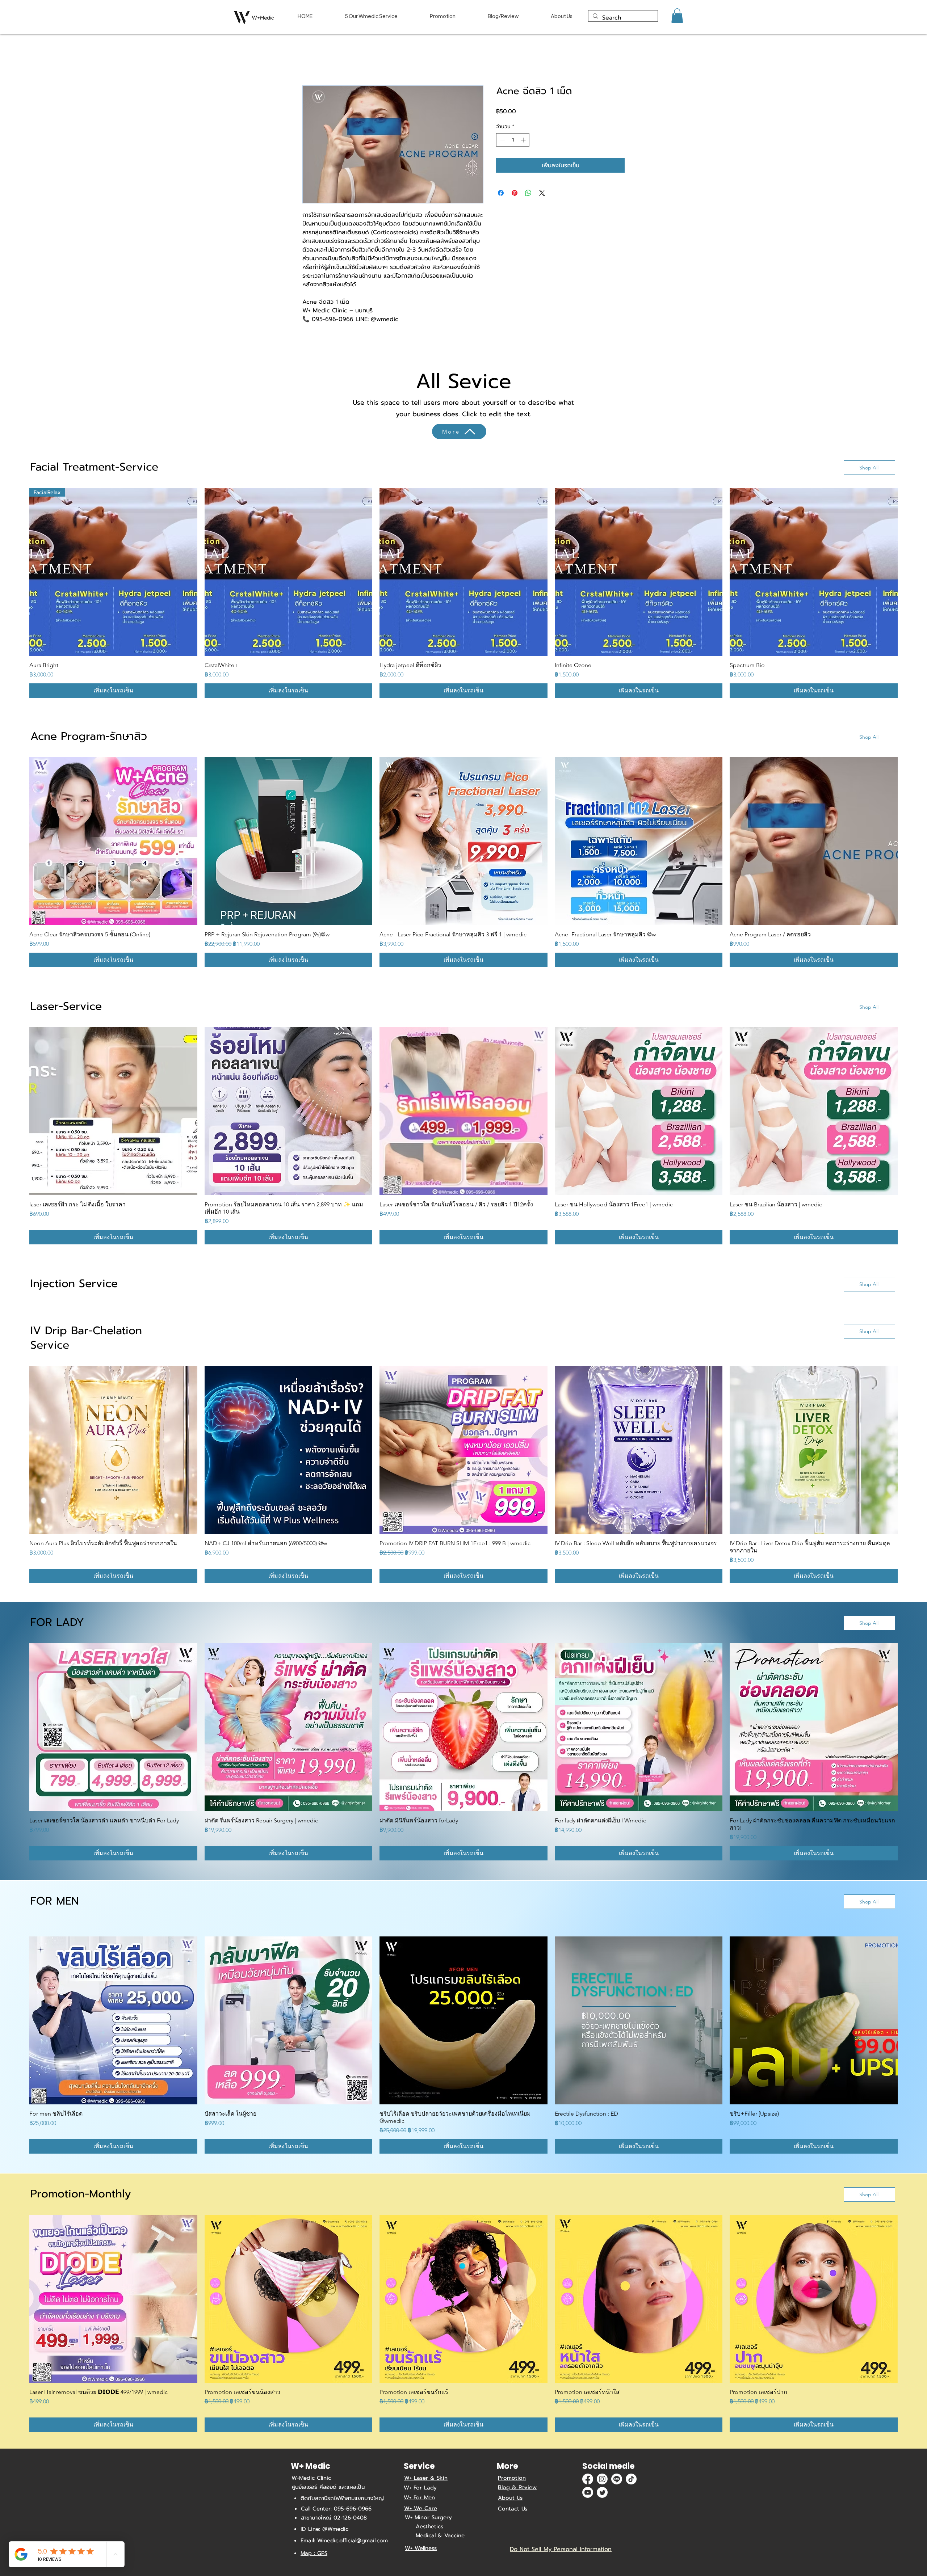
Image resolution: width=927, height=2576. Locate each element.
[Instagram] (602, 2479)
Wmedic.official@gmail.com (353, 2541)
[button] (677, 16)
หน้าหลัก (313, 60)
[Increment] (524, 140)
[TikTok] (631, 2479)
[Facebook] (588, 2479)
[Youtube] (588, 2493)
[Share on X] (542, 193)
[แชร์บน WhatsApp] (528, 193)
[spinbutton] (513, 140)
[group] (463, 594)
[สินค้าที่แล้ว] (19, 572)
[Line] (617, 2479)
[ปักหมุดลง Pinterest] (515, 193)
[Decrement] (502, 140)
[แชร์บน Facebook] (501, 193)
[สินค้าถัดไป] (908, 572)
